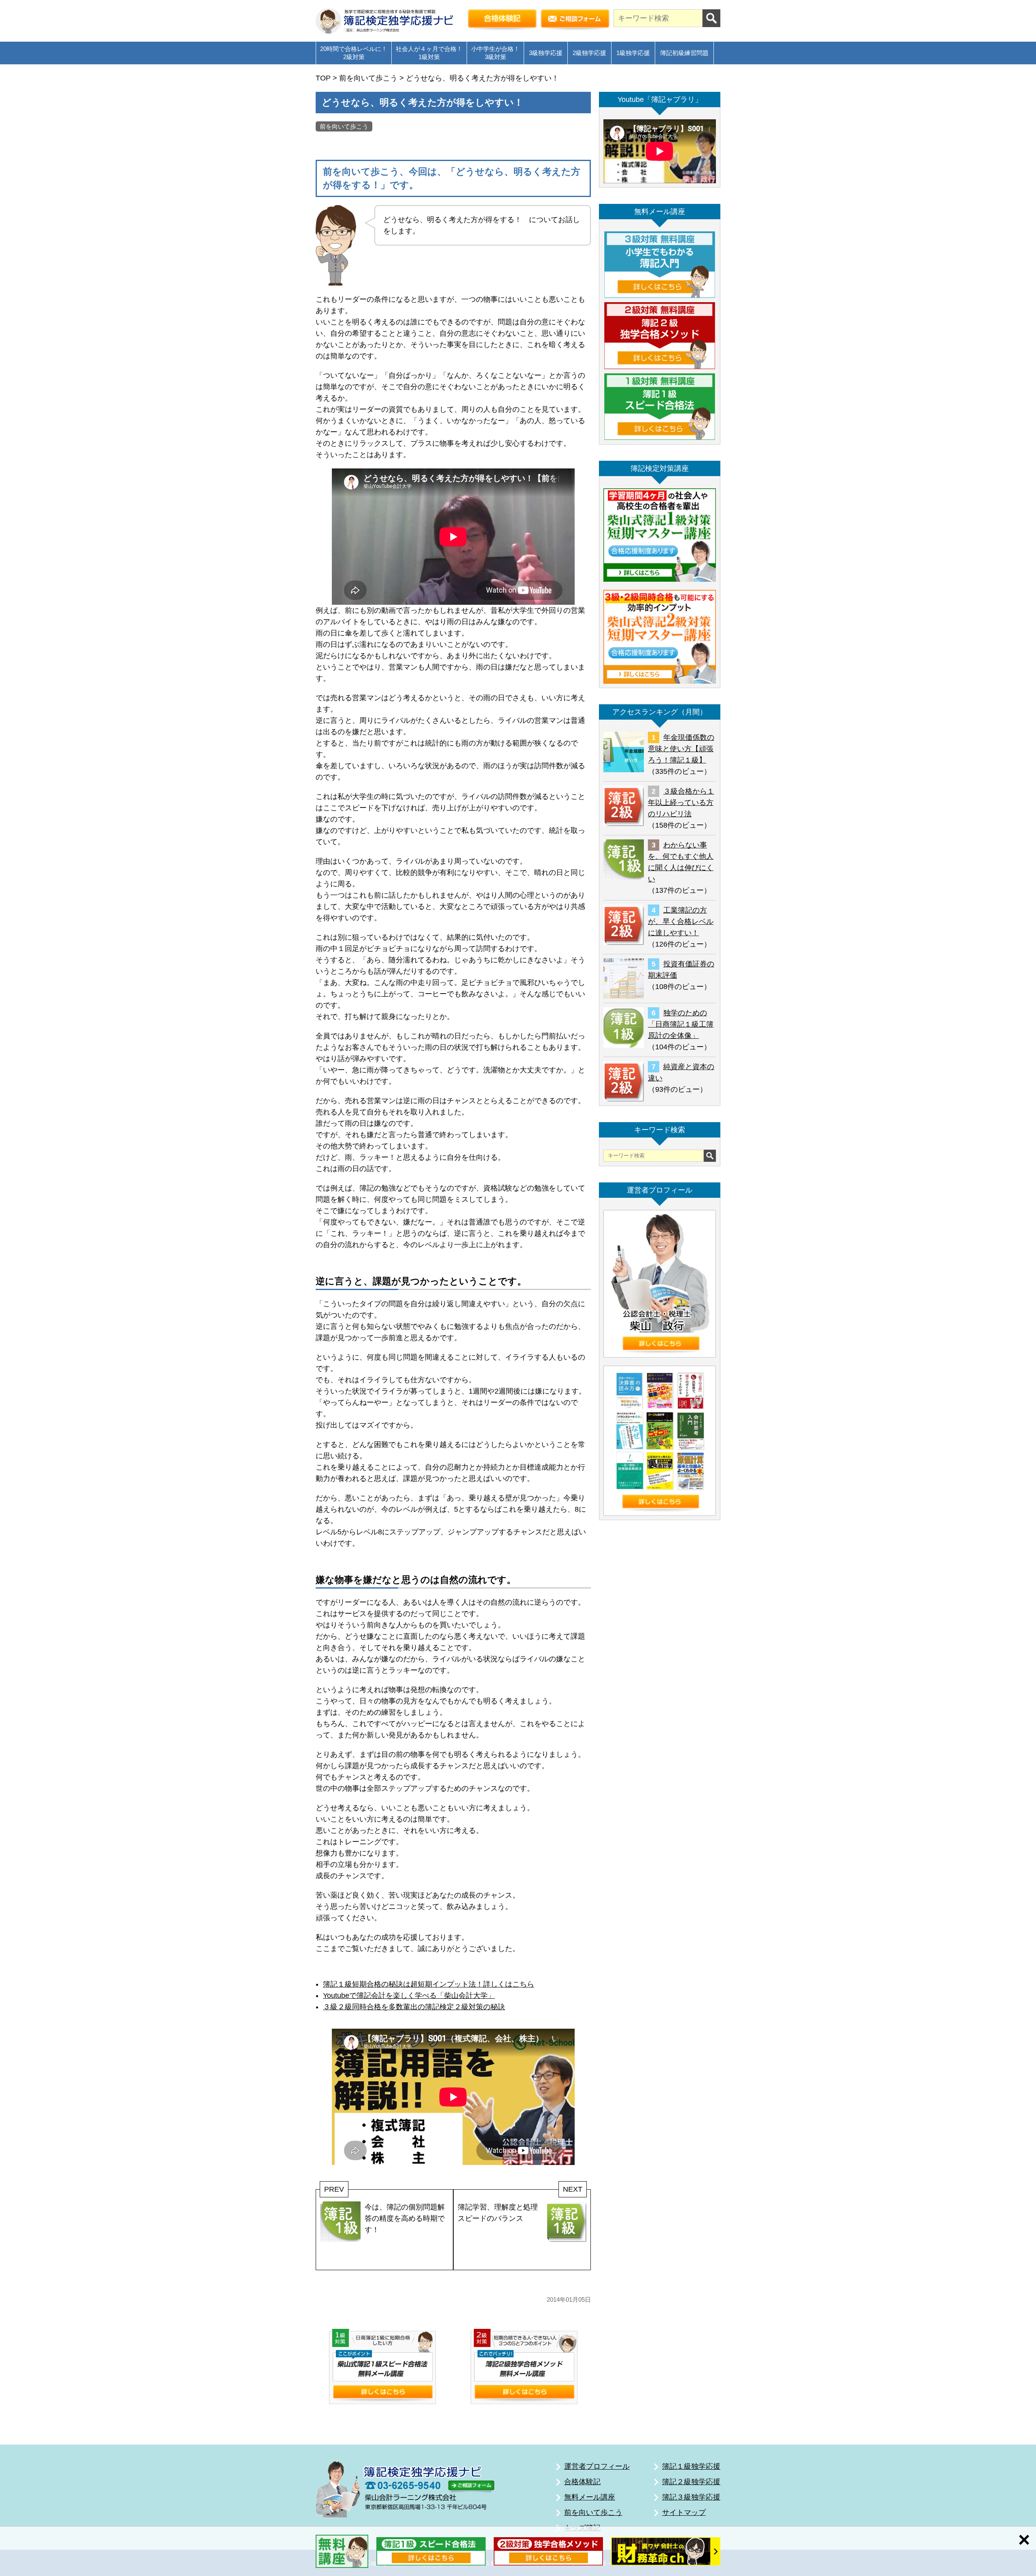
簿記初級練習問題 (684, 53)
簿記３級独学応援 (691, 2497)
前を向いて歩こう (344, 126)
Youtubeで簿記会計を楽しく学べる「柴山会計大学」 (409, 1996)
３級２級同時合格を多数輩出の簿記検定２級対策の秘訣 (414, 2007)
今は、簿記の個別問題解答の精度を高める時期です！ (405, 2218)
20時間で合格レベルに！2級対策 (354, 53)
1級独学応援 (633, 53)
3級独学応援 (546, 53)
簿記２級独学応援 (691, 2482)
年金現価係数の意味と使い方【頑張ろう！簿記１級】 (681, 749)
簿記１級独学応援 (691, 2466)
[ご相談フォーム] (575, 21)
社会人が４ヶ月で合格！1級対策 (429, 53)
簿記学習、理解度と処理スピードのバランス (498, 2213)
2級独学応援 (589, 53)
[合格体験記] (502, 21)
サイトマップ (684, 2512)
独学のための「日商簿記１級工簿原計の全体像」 (681, 1024)
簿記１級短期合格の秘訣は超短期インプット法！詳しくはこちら (429, 1984)
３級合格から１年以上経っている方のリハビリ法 (681, 803)
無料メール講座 (590, 2497)
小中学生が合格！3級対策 (495, 53)
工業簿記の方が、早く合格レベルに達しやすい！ (681, 922)
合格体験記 (582, 2482)
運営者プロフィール (597, 2466)
